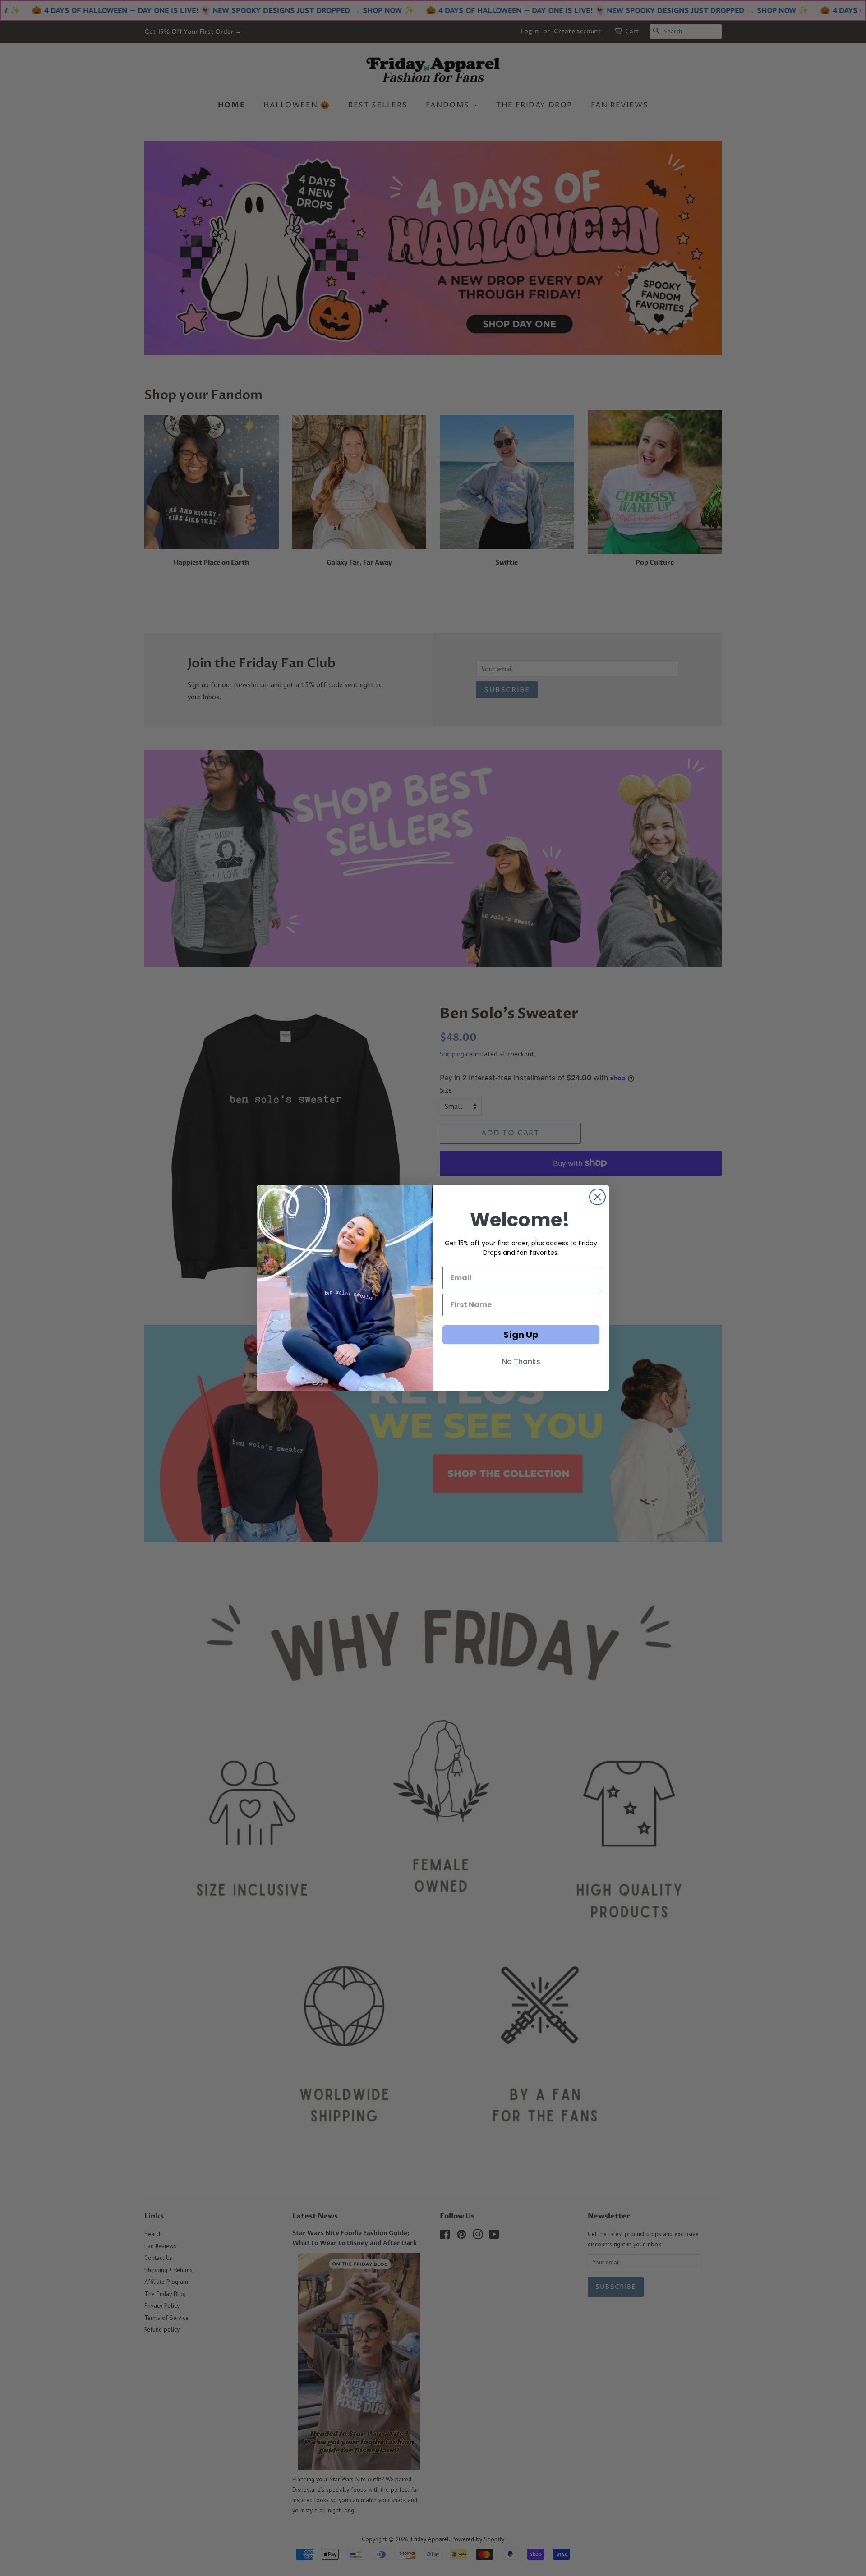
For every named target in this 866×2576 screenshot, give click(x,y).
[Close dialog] (597, 1197)
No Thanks (521, 1361)
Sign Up (521, 1335)
